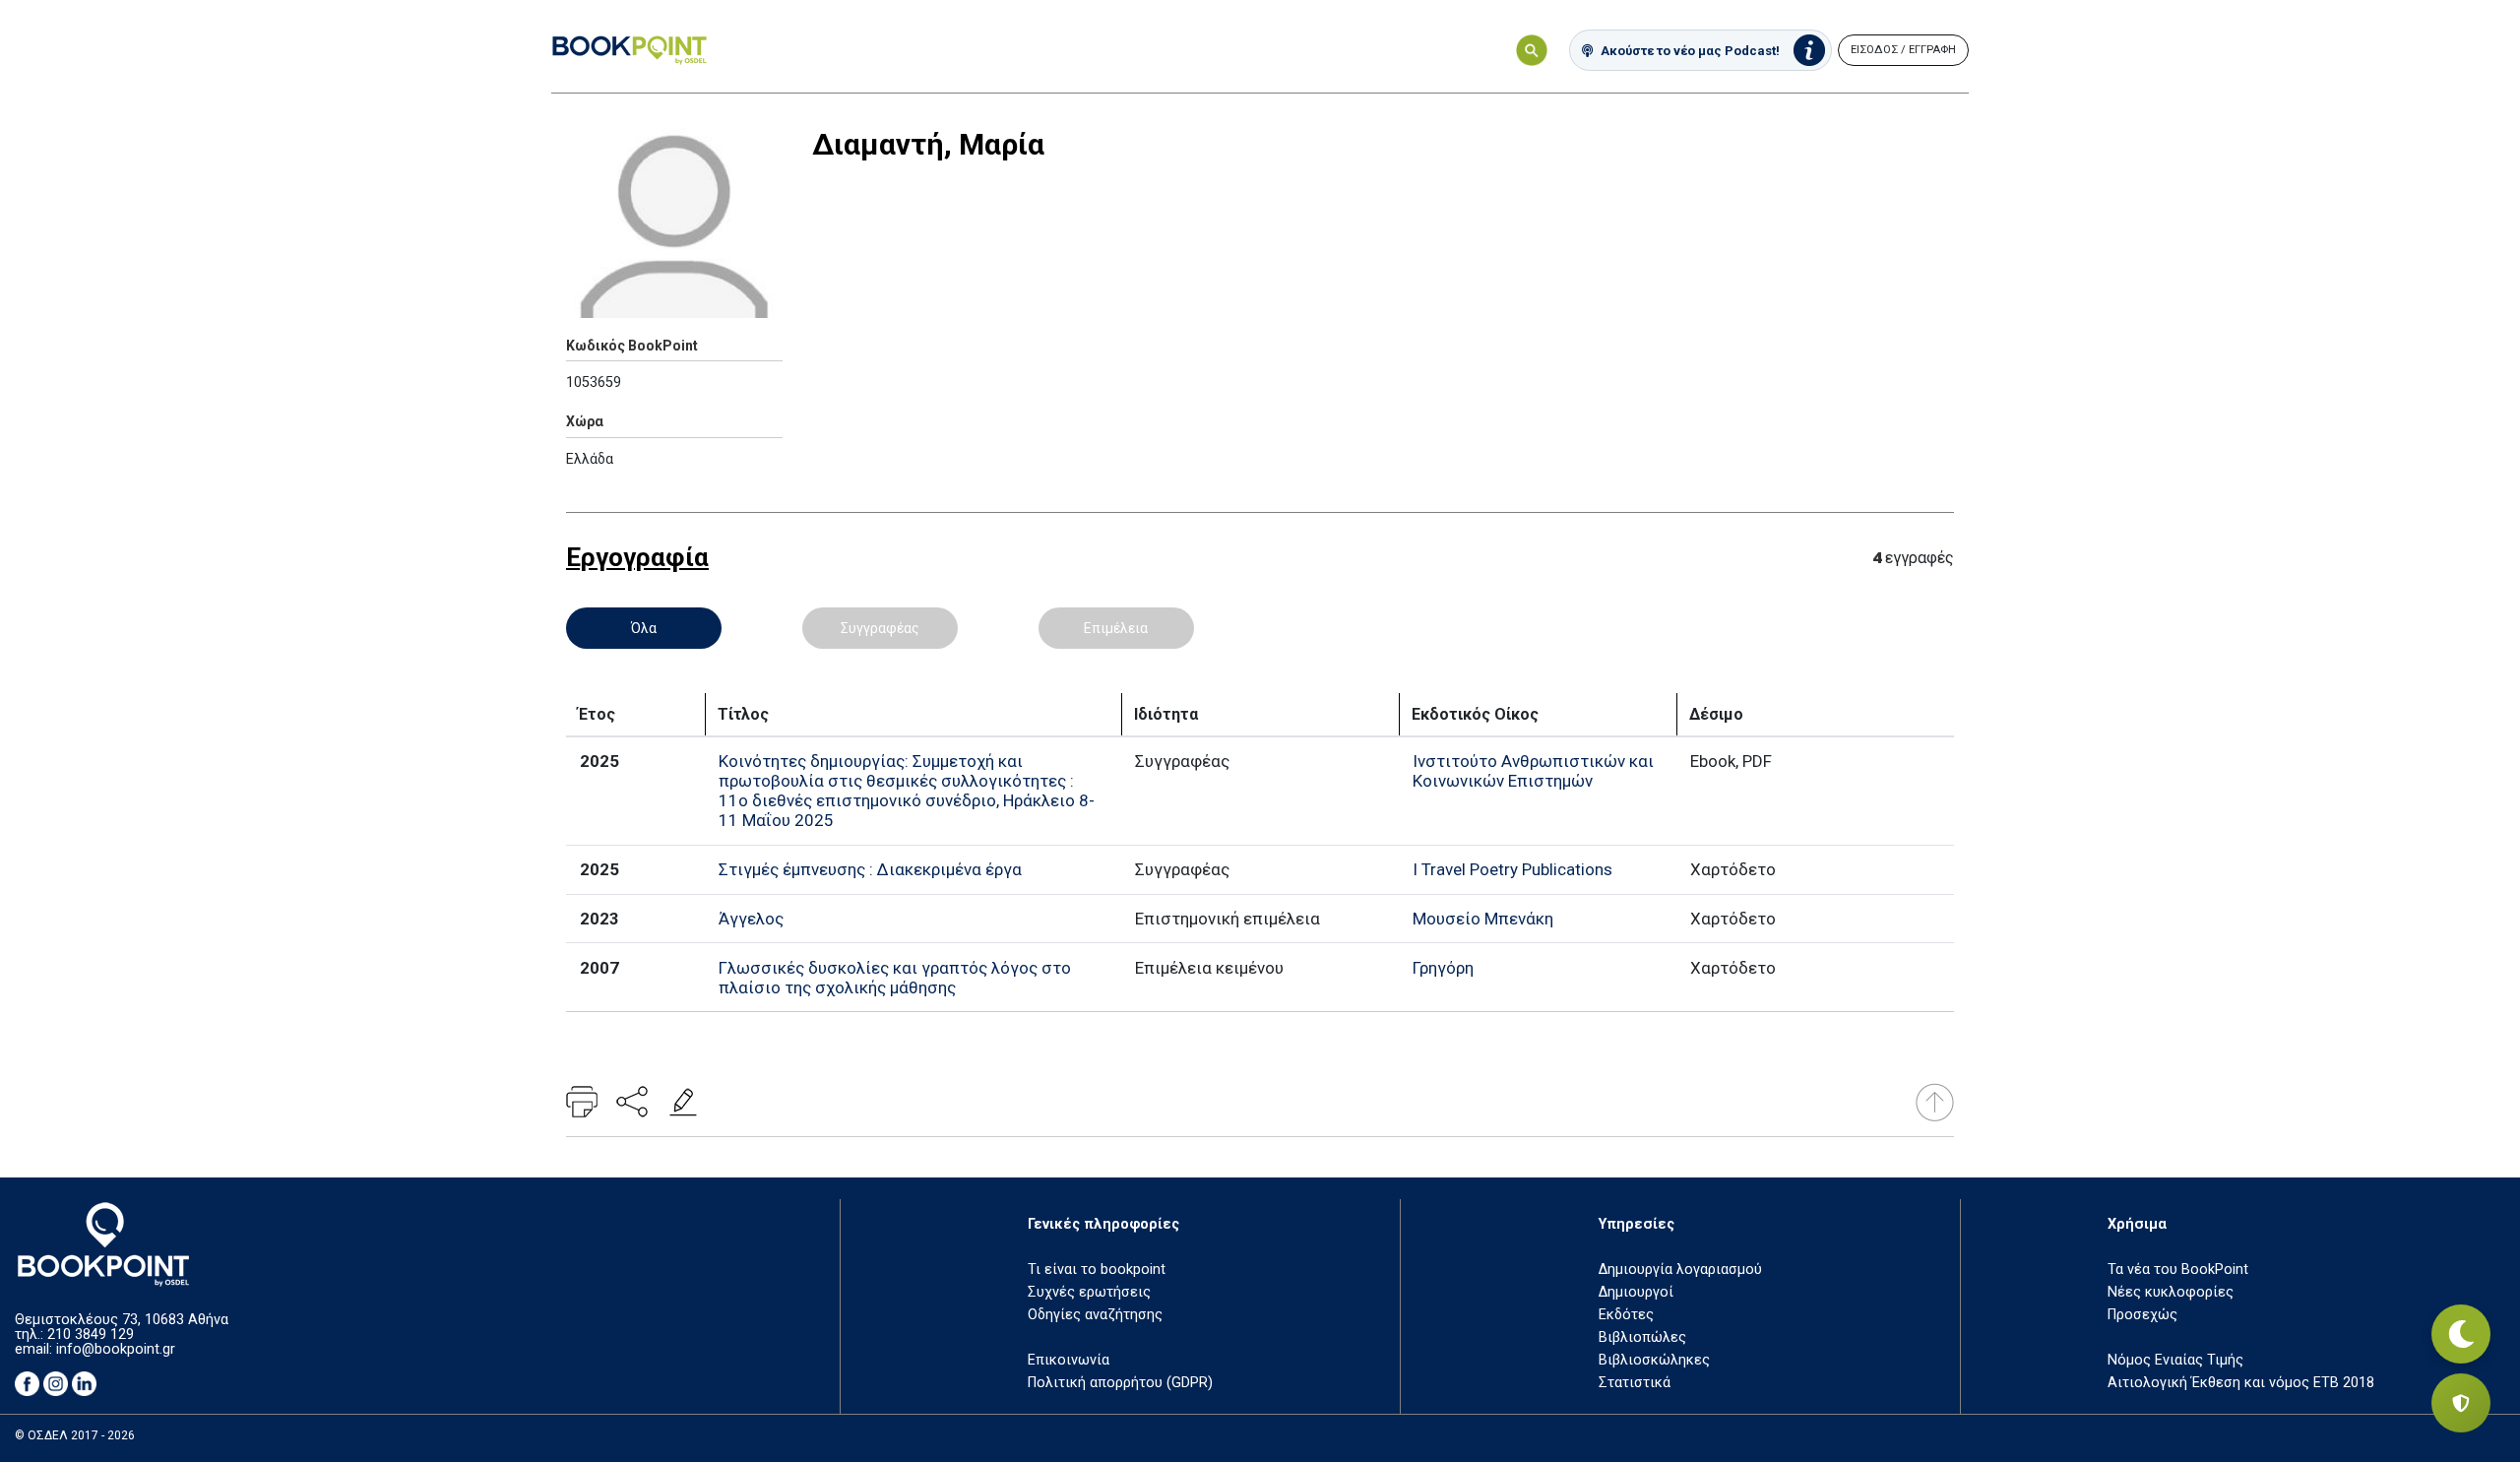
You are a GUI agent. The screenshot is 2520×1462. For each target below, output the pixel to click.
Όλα (644, 628)
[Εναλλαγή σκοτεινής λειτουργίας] (2461, 1334)
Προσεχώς (2142, 1315)
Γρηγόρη (1443, 968)
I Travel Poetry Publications (1512, 869)
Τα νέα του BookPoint (2178, 1270)
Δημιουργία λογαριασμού (1680, 1270)
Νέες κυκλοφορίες (2171, 1292)
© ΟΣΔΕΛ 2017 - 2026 (75, 1435)
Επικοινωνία (1069, 1360)
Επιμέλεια (1116, 628)
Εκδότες (1626, 1315)
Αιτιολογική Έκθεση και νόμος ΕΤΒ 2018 (2241, 1383)
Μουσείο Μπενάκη (1483, 919)
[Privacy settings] (2461, 1403)
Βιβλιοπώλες (1642, 1337)
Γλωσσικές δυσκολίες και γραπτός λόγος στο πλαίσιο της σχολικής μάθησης (895, 978)
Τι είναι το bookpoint (1097, 1270)
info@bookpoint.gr (116, 1349)
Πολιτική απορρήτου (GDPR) (1120, 1383)
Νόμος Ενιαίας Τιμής (2175, 1360)
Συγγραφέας (880, 628)
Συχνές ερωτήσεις (1089, 1292)
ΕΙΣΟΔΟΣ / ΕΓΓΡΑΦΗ (1903, 50)
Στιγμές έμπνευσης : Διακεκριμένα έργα (870, 869)
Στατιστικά (1635, 1383)
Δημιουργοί (1636, 1292)
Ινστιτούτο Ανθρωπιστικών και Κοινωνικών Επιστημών (1533, 771)
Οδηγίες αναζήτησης (1095, 1315)
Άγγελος (751, 919)
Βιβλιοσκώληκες (1654, 1360)
